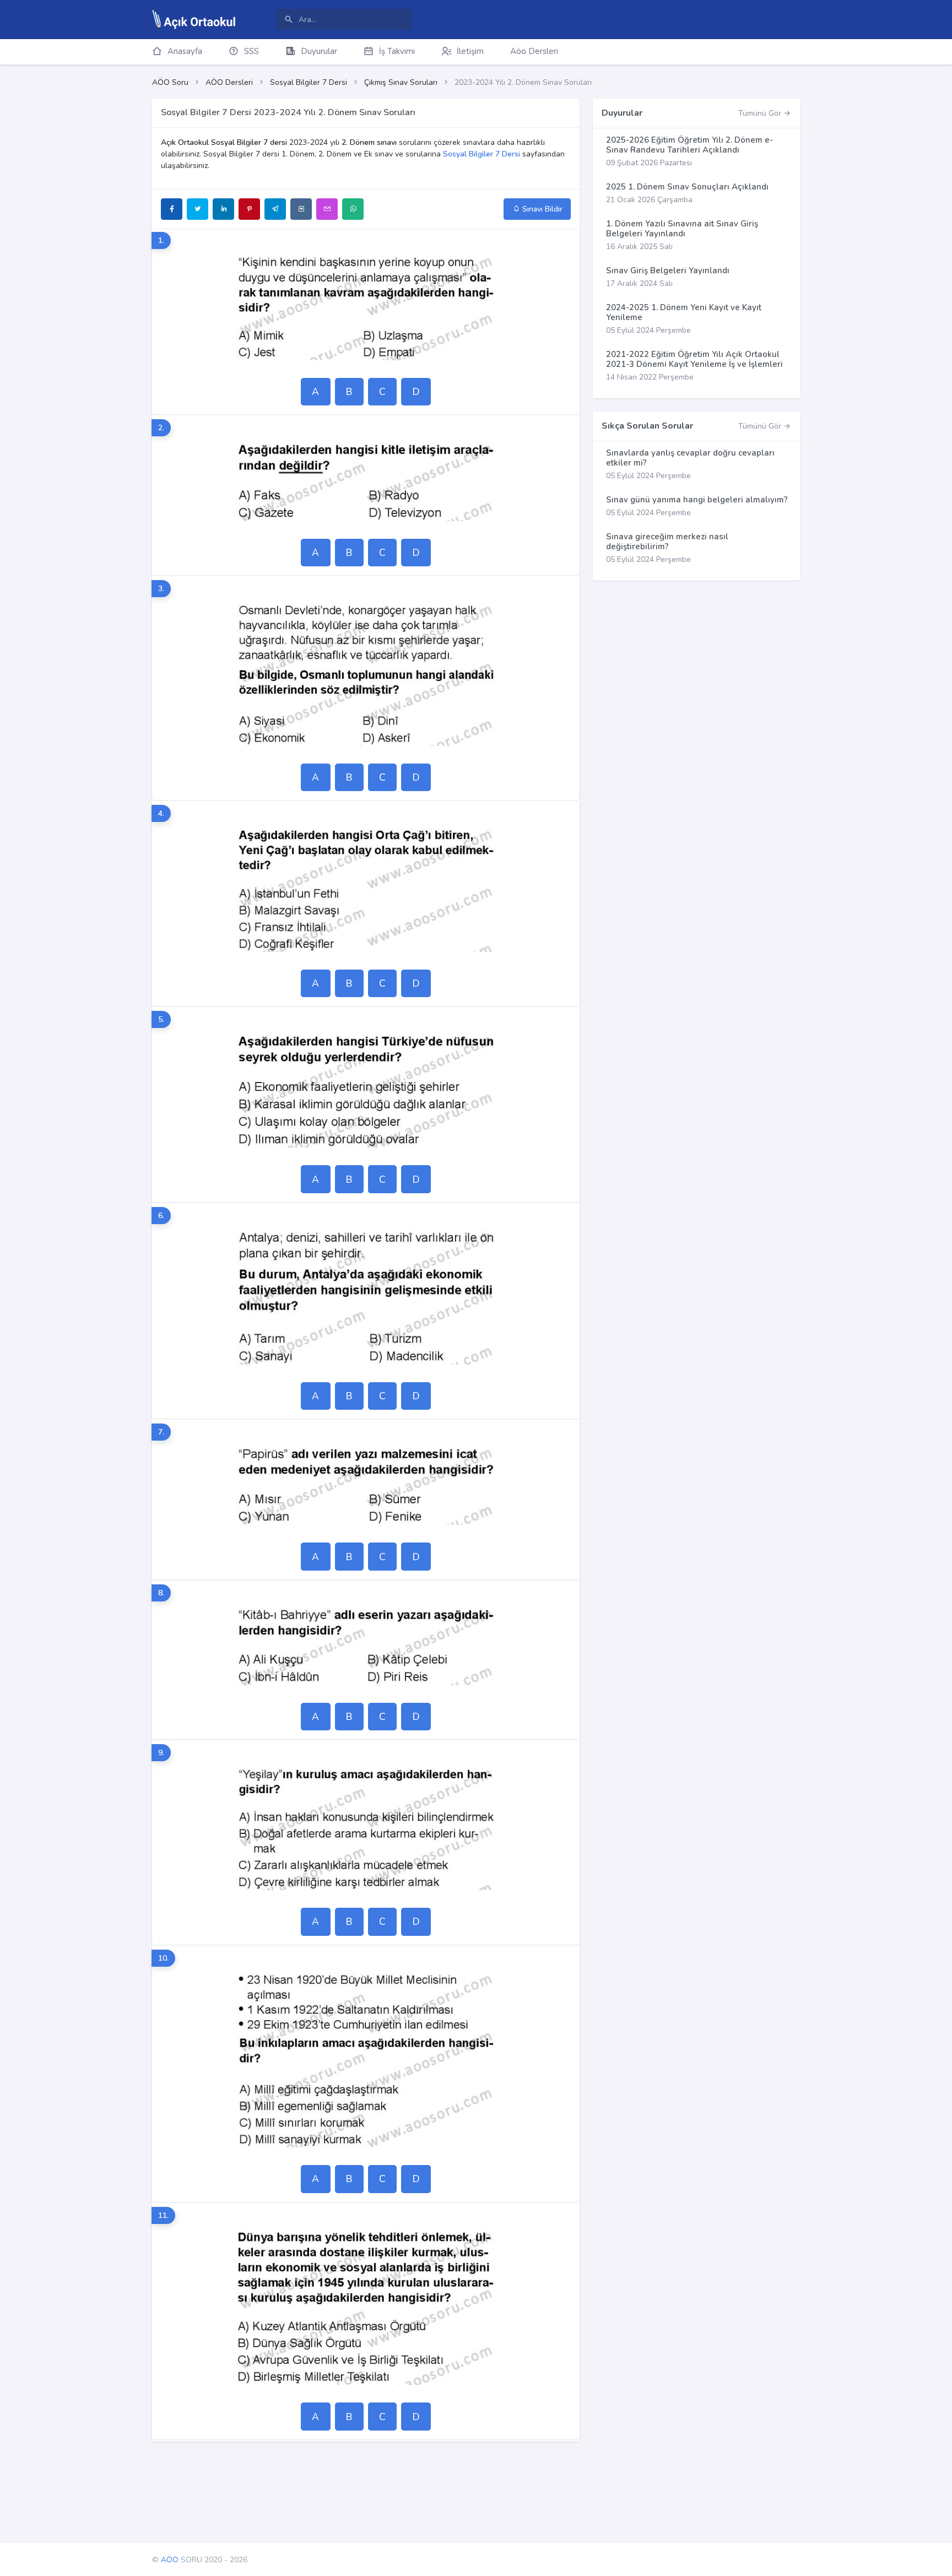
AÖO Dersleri (229, 82)
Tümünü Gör (761, 113)
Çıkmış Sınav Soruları (401, 82)
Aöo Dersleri (534, 51)
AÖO (170, 2560)
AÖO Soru (170, 82)
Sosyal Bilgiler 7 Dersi (309, 82)
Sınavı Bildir (541, 209)
